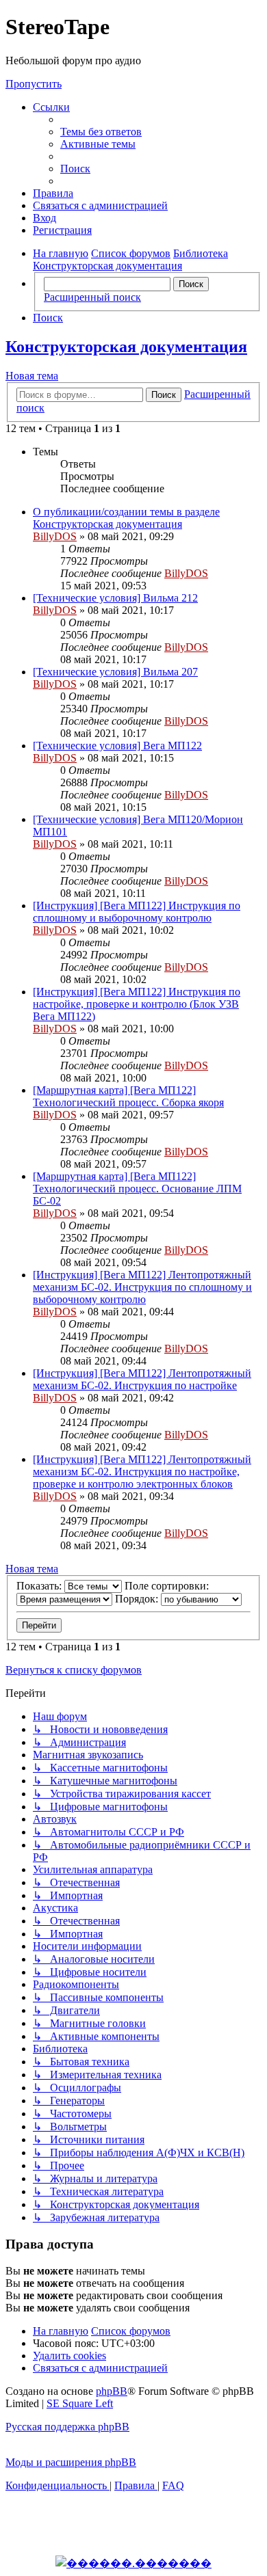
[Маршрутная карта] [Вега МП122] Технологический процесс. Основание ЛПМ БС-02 (137, 1189)
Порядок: (138, 1599)
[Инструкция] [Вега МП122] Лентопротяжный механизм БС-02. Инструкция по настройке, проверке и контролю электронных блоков (142, 1472)
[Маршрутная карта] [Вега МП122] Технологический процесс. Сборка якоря (128, 1096)
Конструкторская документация (126, 347)
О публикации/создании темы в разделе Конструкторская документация (126, 518)
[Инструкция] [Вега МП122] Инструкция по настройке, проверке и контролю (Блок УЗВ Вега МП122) (137, 1004)
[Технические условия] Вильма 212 (115, 598)
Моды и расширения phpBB (71, 2462)
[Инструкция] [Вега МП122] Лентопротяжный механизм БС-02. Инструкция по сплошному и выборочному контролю (142, 1287)
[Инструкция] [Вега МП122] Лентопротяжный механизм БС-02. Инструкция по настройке (142, 1379)
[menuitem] (101, 132)
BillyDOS (55, 536)
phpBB (112, 2391)
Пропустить (34, 84)
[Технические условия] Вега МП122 (117, 746)
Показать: (40, 1586)
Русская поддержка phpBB (67, 2427)
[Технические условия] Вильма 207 (115, 672)
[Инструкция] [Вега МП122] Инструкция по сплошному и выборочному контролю (137, 912)
